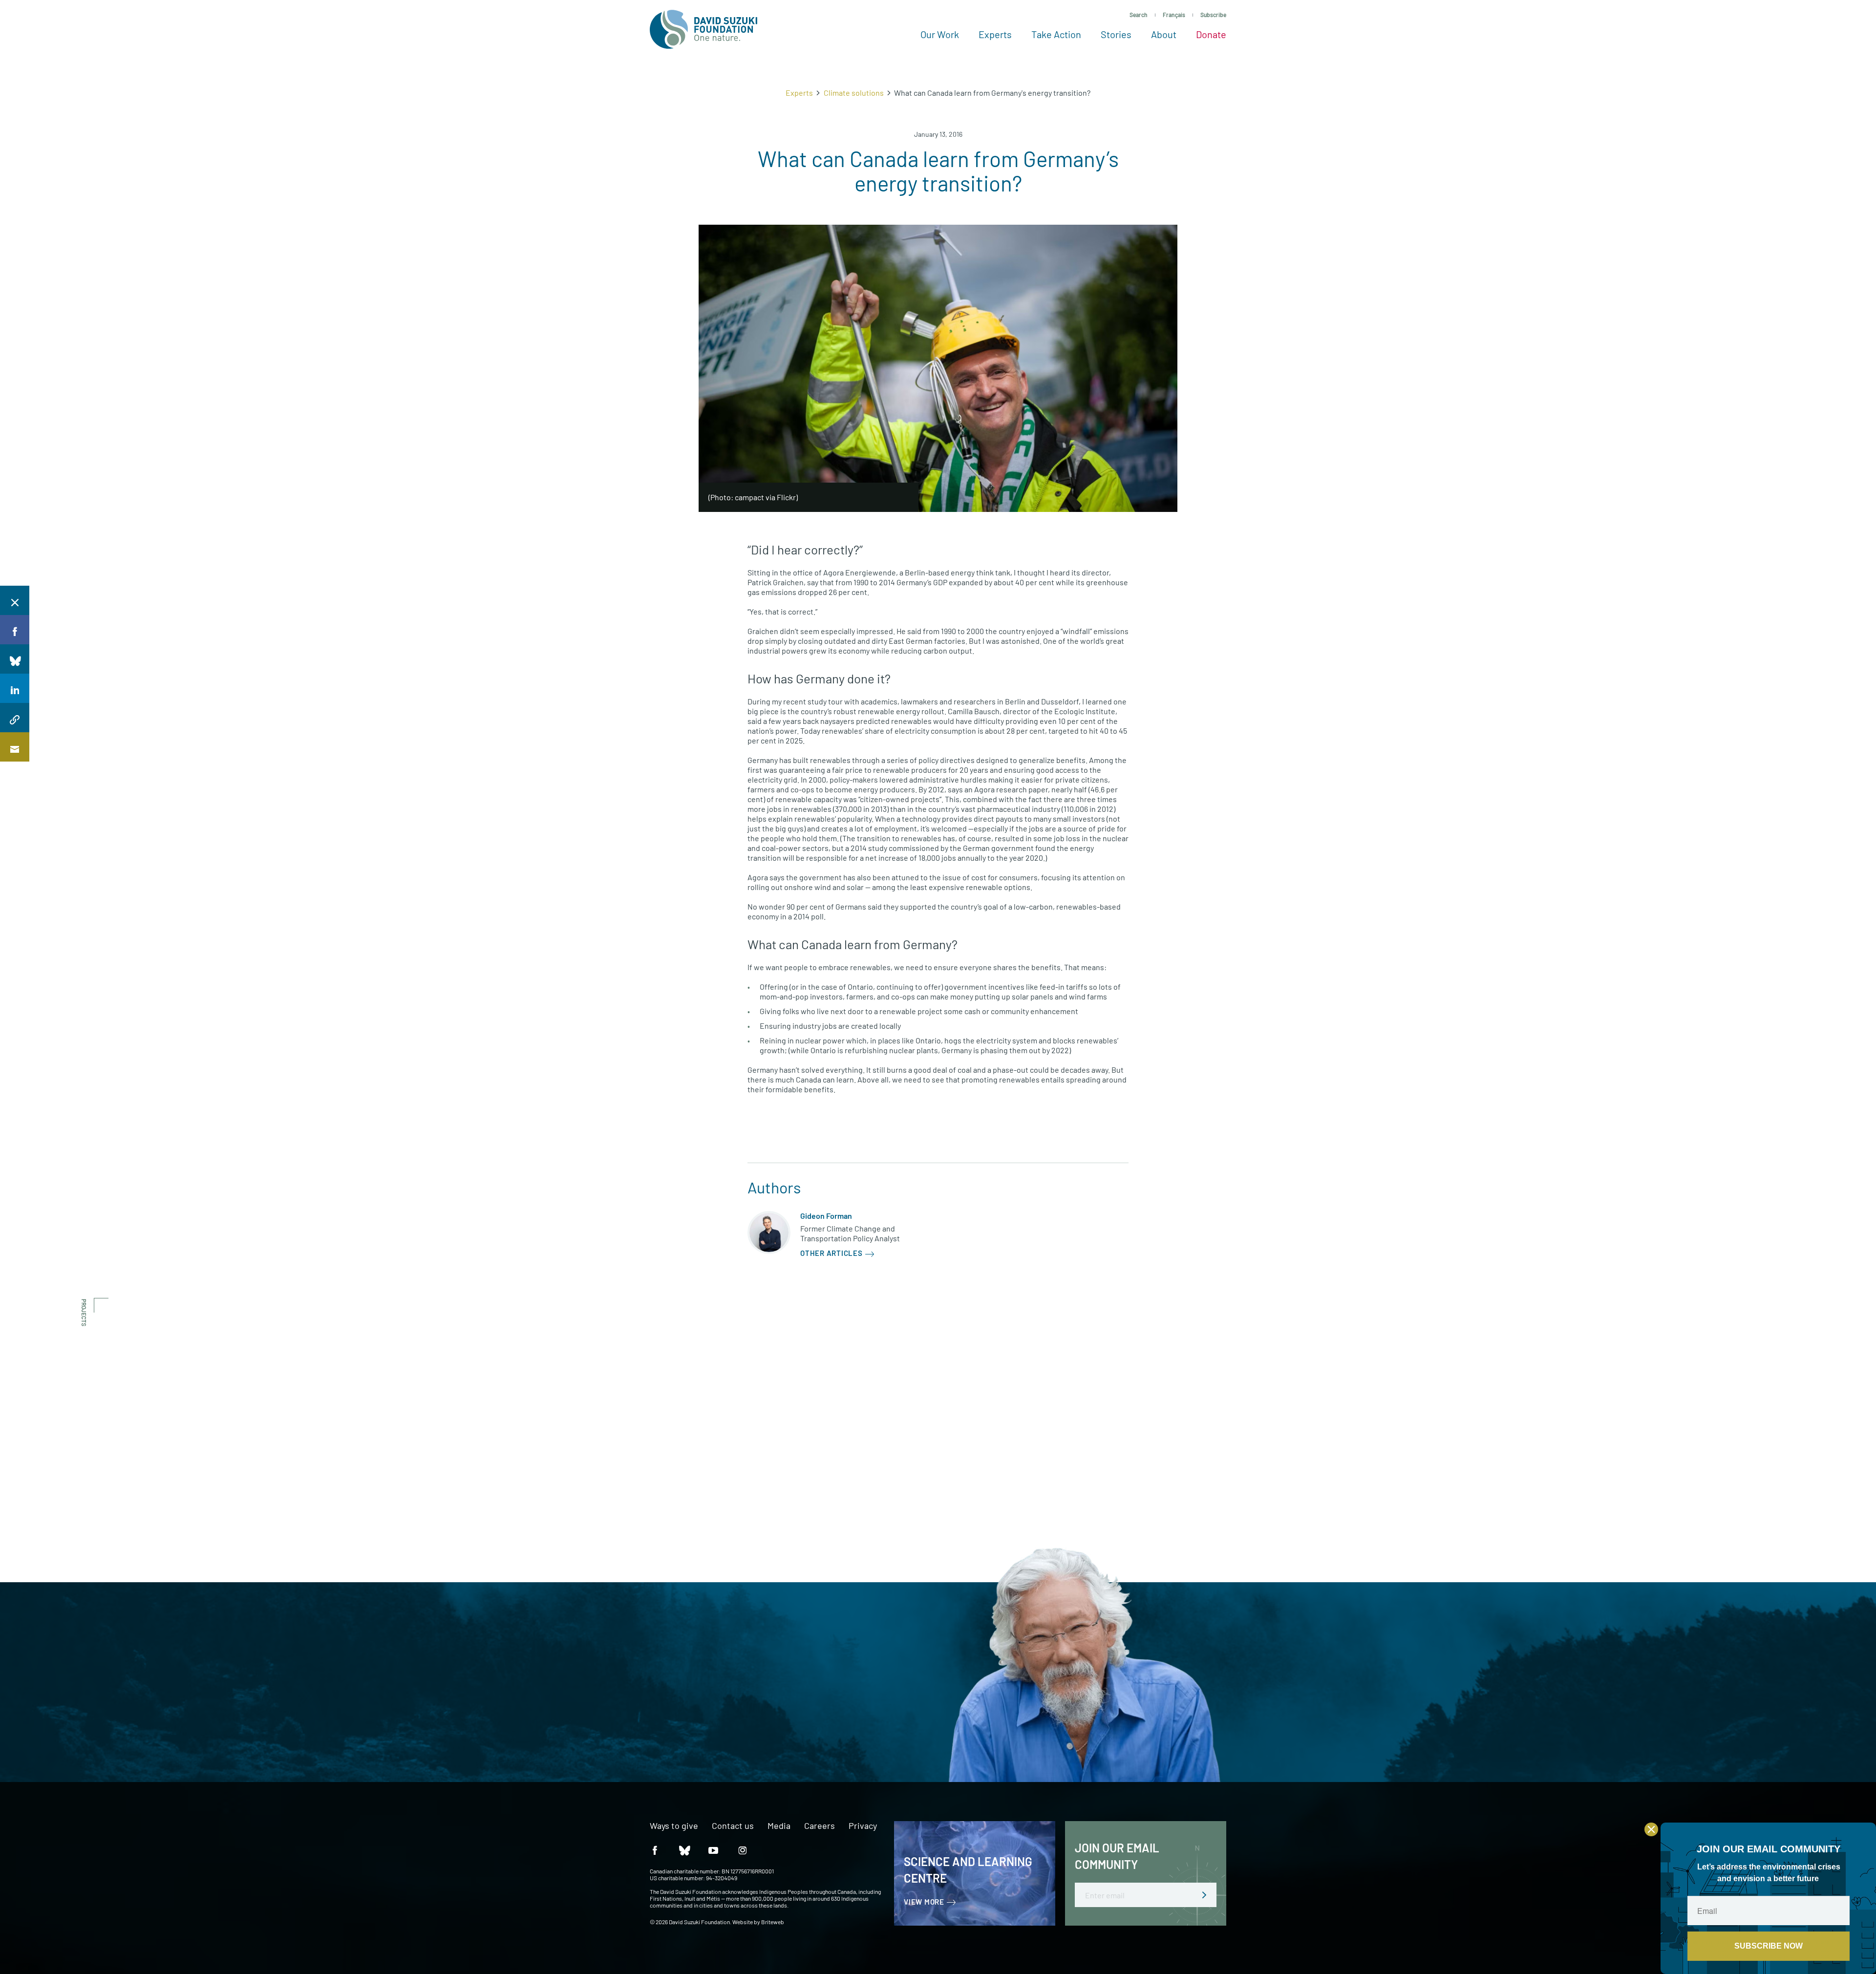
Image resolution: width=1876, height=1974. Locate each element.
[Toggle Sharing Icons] (15, 600)
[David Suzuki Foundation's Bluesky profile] (684, 1850)
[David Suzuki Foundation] (703, 29)
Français (1174, 15)
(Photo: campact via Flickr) (753, 497)
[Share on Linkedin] (15, 688)
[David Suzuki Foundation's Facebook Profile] (655, 1850)
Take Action (1056, 34)
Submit (1204, 1895)
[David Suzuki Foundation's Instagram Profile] (743, 1850)
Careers (820, 1826)
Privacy (863, 1826)
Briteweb (773, 1922)
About (1164, 34)
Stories (1116, 34)
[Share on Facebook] (15, 630)
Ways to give (674, 1826)
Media (779, 1826)
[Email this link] (15, 747)
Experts (995, 34)
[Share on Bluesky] (15, 659)
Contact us (733, 1826)
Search (1139, 15)
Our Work (940, 34)
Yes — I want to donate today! (634, 1714)
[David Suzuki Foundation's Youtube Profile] (713, 1850)
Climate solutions (854, 93)
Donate (1211, 34)
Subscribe (1213, 15)
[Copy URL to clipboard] (15, 718)
